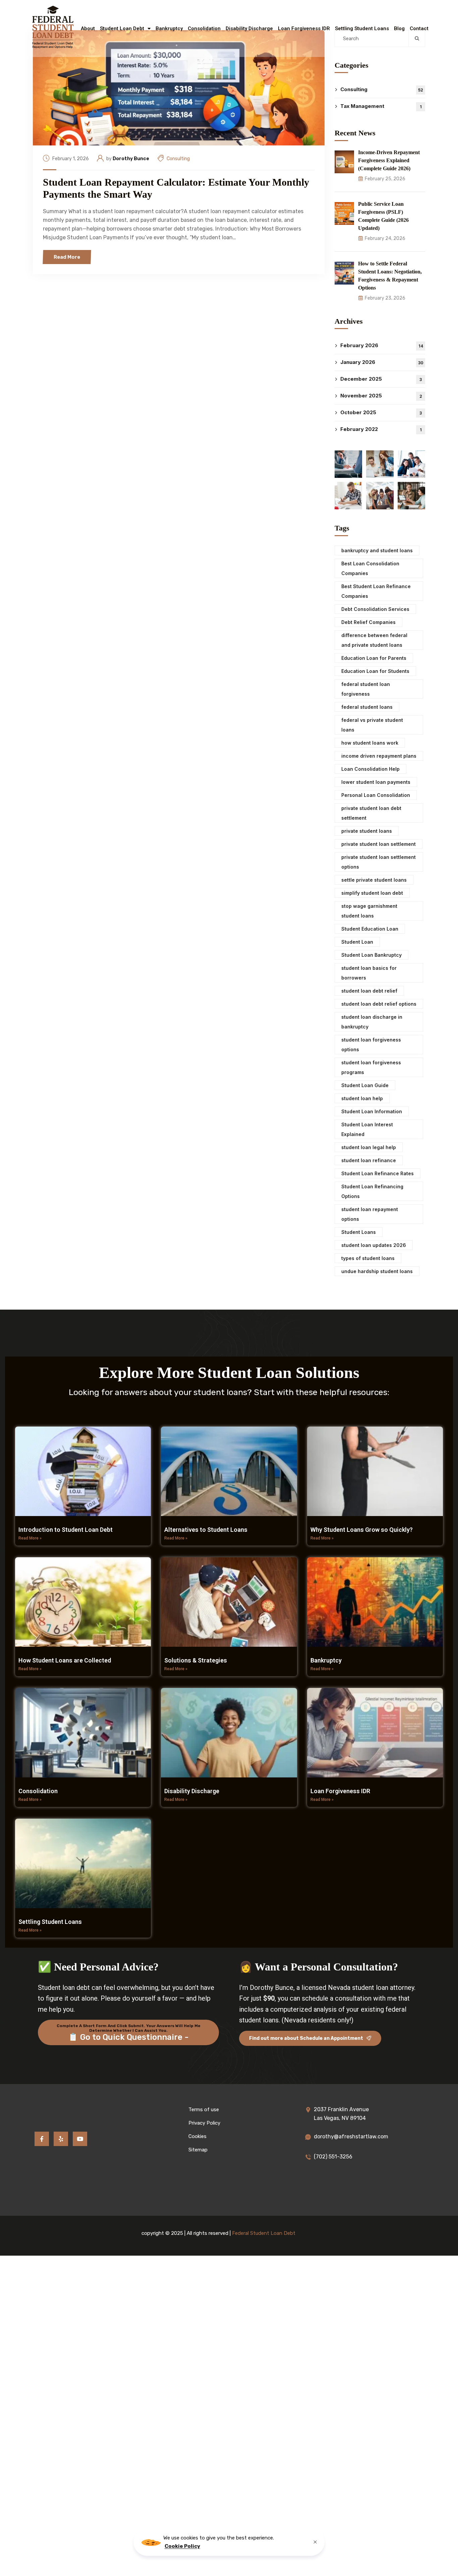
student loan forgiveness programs (371, 1067)
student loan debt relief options (379, 1004)
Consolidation (204, 28)
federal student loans (367, 707)
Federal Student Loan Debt (264, 2233)
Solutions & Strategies (196, 1660)
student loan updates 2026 (374, 1245)
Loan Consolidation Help (370, 769)
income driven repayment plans (379, 756)
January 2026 (382, 362)
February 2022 (381, 429)
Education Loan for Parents (374, 658)
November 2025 (381, 396)
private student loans (367, 831)
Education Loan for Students (375, 671)
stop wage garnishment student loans (369, 911)
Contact (419, 28)
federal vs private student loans (372, 725)
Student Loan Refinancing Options (372, 1191)
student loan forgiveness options (371, 1045)
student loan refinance (369, 1160)
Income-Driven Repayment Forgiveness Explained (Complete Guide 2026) (389, 160)
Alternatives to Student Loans (206, 1530)
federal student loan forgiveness (366, 689)
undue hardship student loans (377, 1271)
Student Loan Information (372, 1111)
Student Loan (357, 942)
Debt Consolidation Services (375, 609)
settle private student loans (374, 880)
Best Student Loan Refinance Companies (376, 591)
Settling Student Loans (362, 28)
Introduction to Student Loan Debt (66, 1530)
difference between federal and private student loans (374, 640)
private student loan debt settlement (371, 813)
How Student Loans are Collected (65, 1660)
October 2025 (381, 412)
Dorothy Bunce (131, 159)
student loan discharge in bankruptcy (372, 1022)
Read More (67, 257)
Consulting (178, 159)
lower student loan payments (376, 782)
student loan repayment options (370, 1214)
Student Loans (359, 1232)
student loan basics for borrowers (369, 973)
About (88, 28)
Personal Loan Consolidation (376, 795)
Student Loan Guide (365, 1085)
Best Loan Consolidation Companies (370, 568)
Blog (399, 28)
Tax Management (381, 106)
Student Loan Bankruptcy (371, 955)
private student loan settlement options (379, 862)
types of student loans (368, 1258)
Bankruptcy (169, 28)
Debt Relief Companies (368, 622)
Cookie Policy (182, 2546)
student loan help (362, 1098)
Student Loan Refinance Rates (378, 1173)
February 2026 (382, 345)
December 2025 (381, 379)
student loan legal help (369, 1147)
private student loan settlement (379, 844)
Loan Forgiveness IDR (304, 28)
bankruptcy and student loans (377, 550)
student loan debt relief (369, 991)
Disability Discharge (249, 28)
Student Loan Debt (122, 28)
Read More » (30, 1538)
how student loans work (370, 743)
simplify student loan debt (372, 893)
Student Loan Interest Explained (367, 1129)
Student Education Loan (370, 929)
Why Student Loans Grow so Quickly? (362, 1530)
